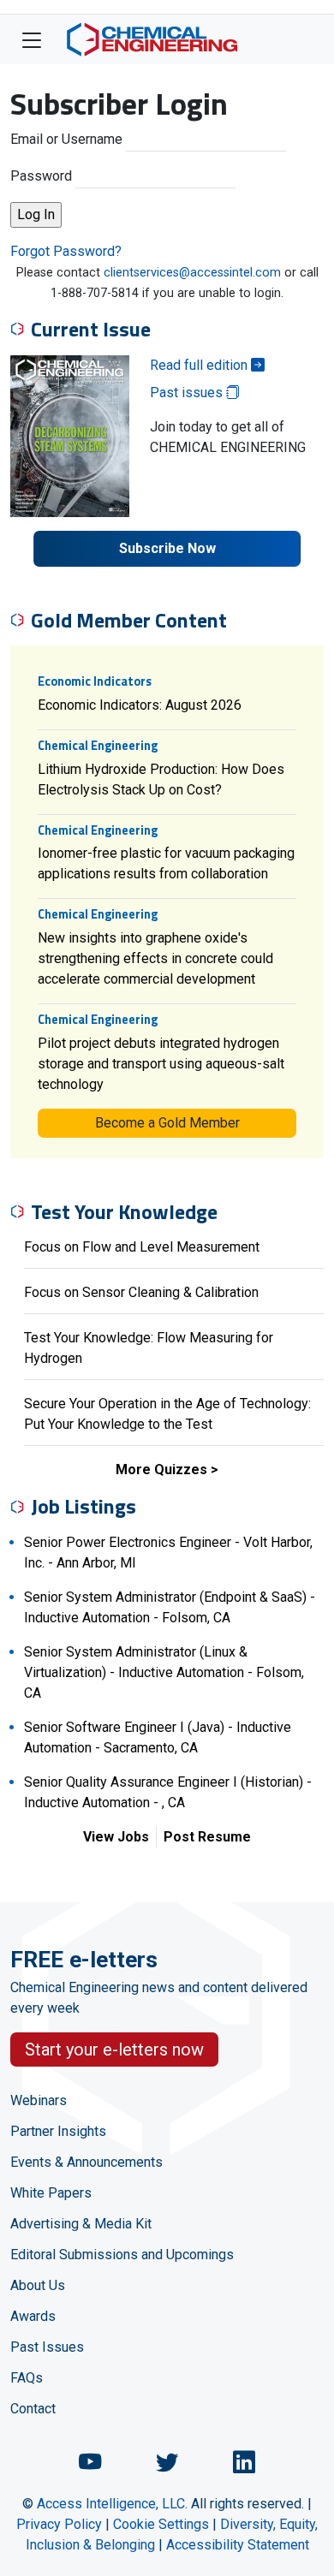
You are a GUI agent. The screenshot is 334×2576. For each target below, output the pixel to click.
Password (41, 176)
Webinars (39, 2100)
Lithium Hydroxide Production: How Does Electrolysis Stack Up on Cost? (161, 779)
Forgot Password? (66, 251)
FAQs (27, 2378)
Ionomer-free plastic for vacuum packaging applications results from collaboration (166, 863)
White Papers (51, 2193)
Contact (33, 2409)
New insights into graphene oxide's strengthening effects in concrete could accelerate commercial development (155, 958)
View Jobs (116, 1837)
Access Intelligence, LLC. (112, 2504)
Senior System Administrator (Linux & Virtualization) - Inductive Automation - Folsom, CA (164, 1672)
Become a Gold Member (167, 1123)
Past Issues (47, 2347)
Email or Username (66, 139)
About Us (38, 2285)
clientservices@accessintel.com (192, 273)
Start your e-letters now (114, 2049)
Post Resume (207, 1837)
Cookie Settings (161, 2524)
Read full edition (200, 365)
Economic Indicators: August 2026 (140, 705)
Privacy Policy (59, 2524)
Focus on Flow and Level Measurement (142, 1247)
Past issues (188, 393)
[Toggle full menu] (32, 39)
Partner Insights (58, 2131)
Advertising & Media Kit (81, 2224)
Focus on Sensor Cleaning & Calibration (141, 1292)
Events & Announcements (86, 2162)
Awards (33, 2316)
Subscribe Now (167, 548)
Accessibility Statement (238, 2545)
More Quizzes (161, 1469)
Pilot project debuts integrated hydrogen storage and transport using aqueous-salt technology (161, 1064)
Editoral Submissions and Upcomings (122, 2255)
